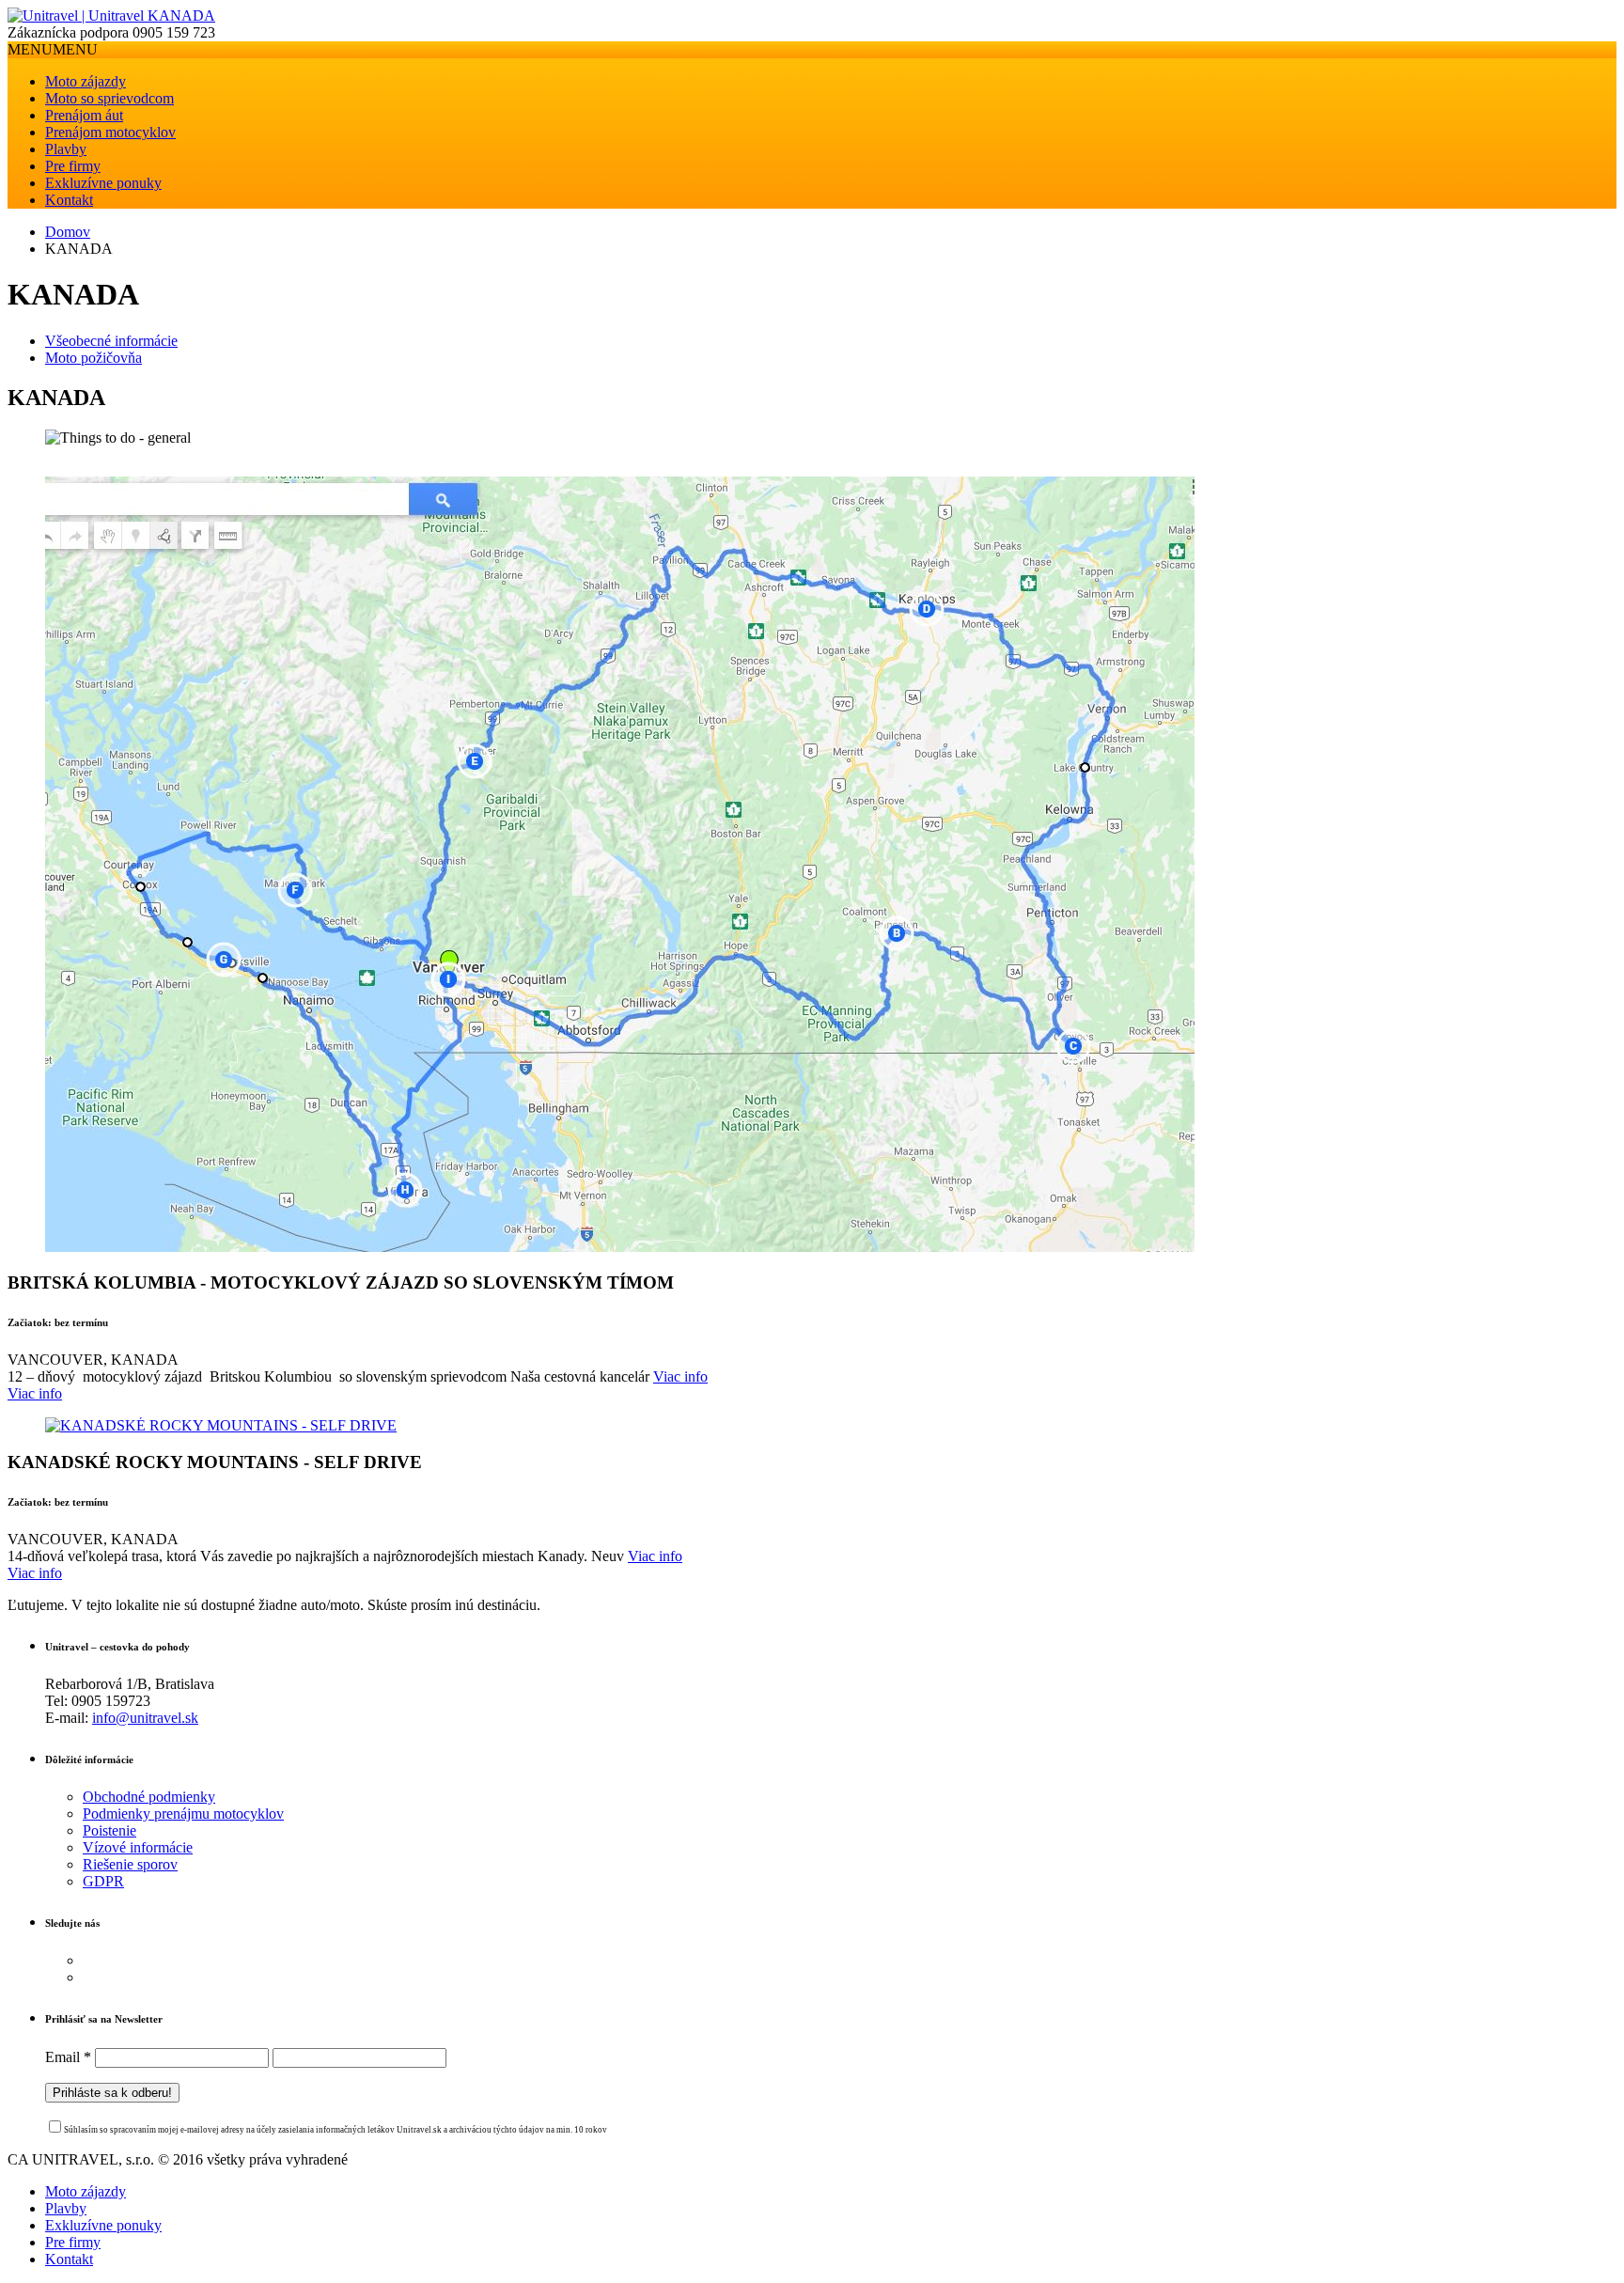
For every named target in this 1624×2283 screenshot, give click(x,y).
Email (68, 2057)
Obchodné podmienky (149, 1797)
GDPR (103, 1881)
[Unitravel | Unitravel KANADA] (111, 16)
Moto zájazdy (86, 81)
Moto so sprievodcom (109, 98)
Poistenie (109, 1830)
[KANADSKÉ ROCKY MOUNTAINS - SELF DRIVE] (221, 1425)
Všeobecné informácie (111, 341)
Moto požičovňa (94, 358)
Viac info (680, 1376)
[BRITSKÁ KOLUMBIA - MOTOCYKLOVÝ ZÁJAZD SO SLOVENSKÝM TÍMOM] (620, 1247)
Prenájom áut (84, 115)
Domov (68, 232)
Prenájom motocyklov (110, 132)
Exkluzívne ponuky (103, 183)
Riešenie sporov (130, 1864)
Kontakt (69, 200)
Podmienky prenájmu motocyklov (183, 1814)
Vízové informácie (138, 1847)
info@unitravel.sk (145, 1718)
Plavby (66, 149)
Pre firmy (73, 166)
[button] (53, 49)
